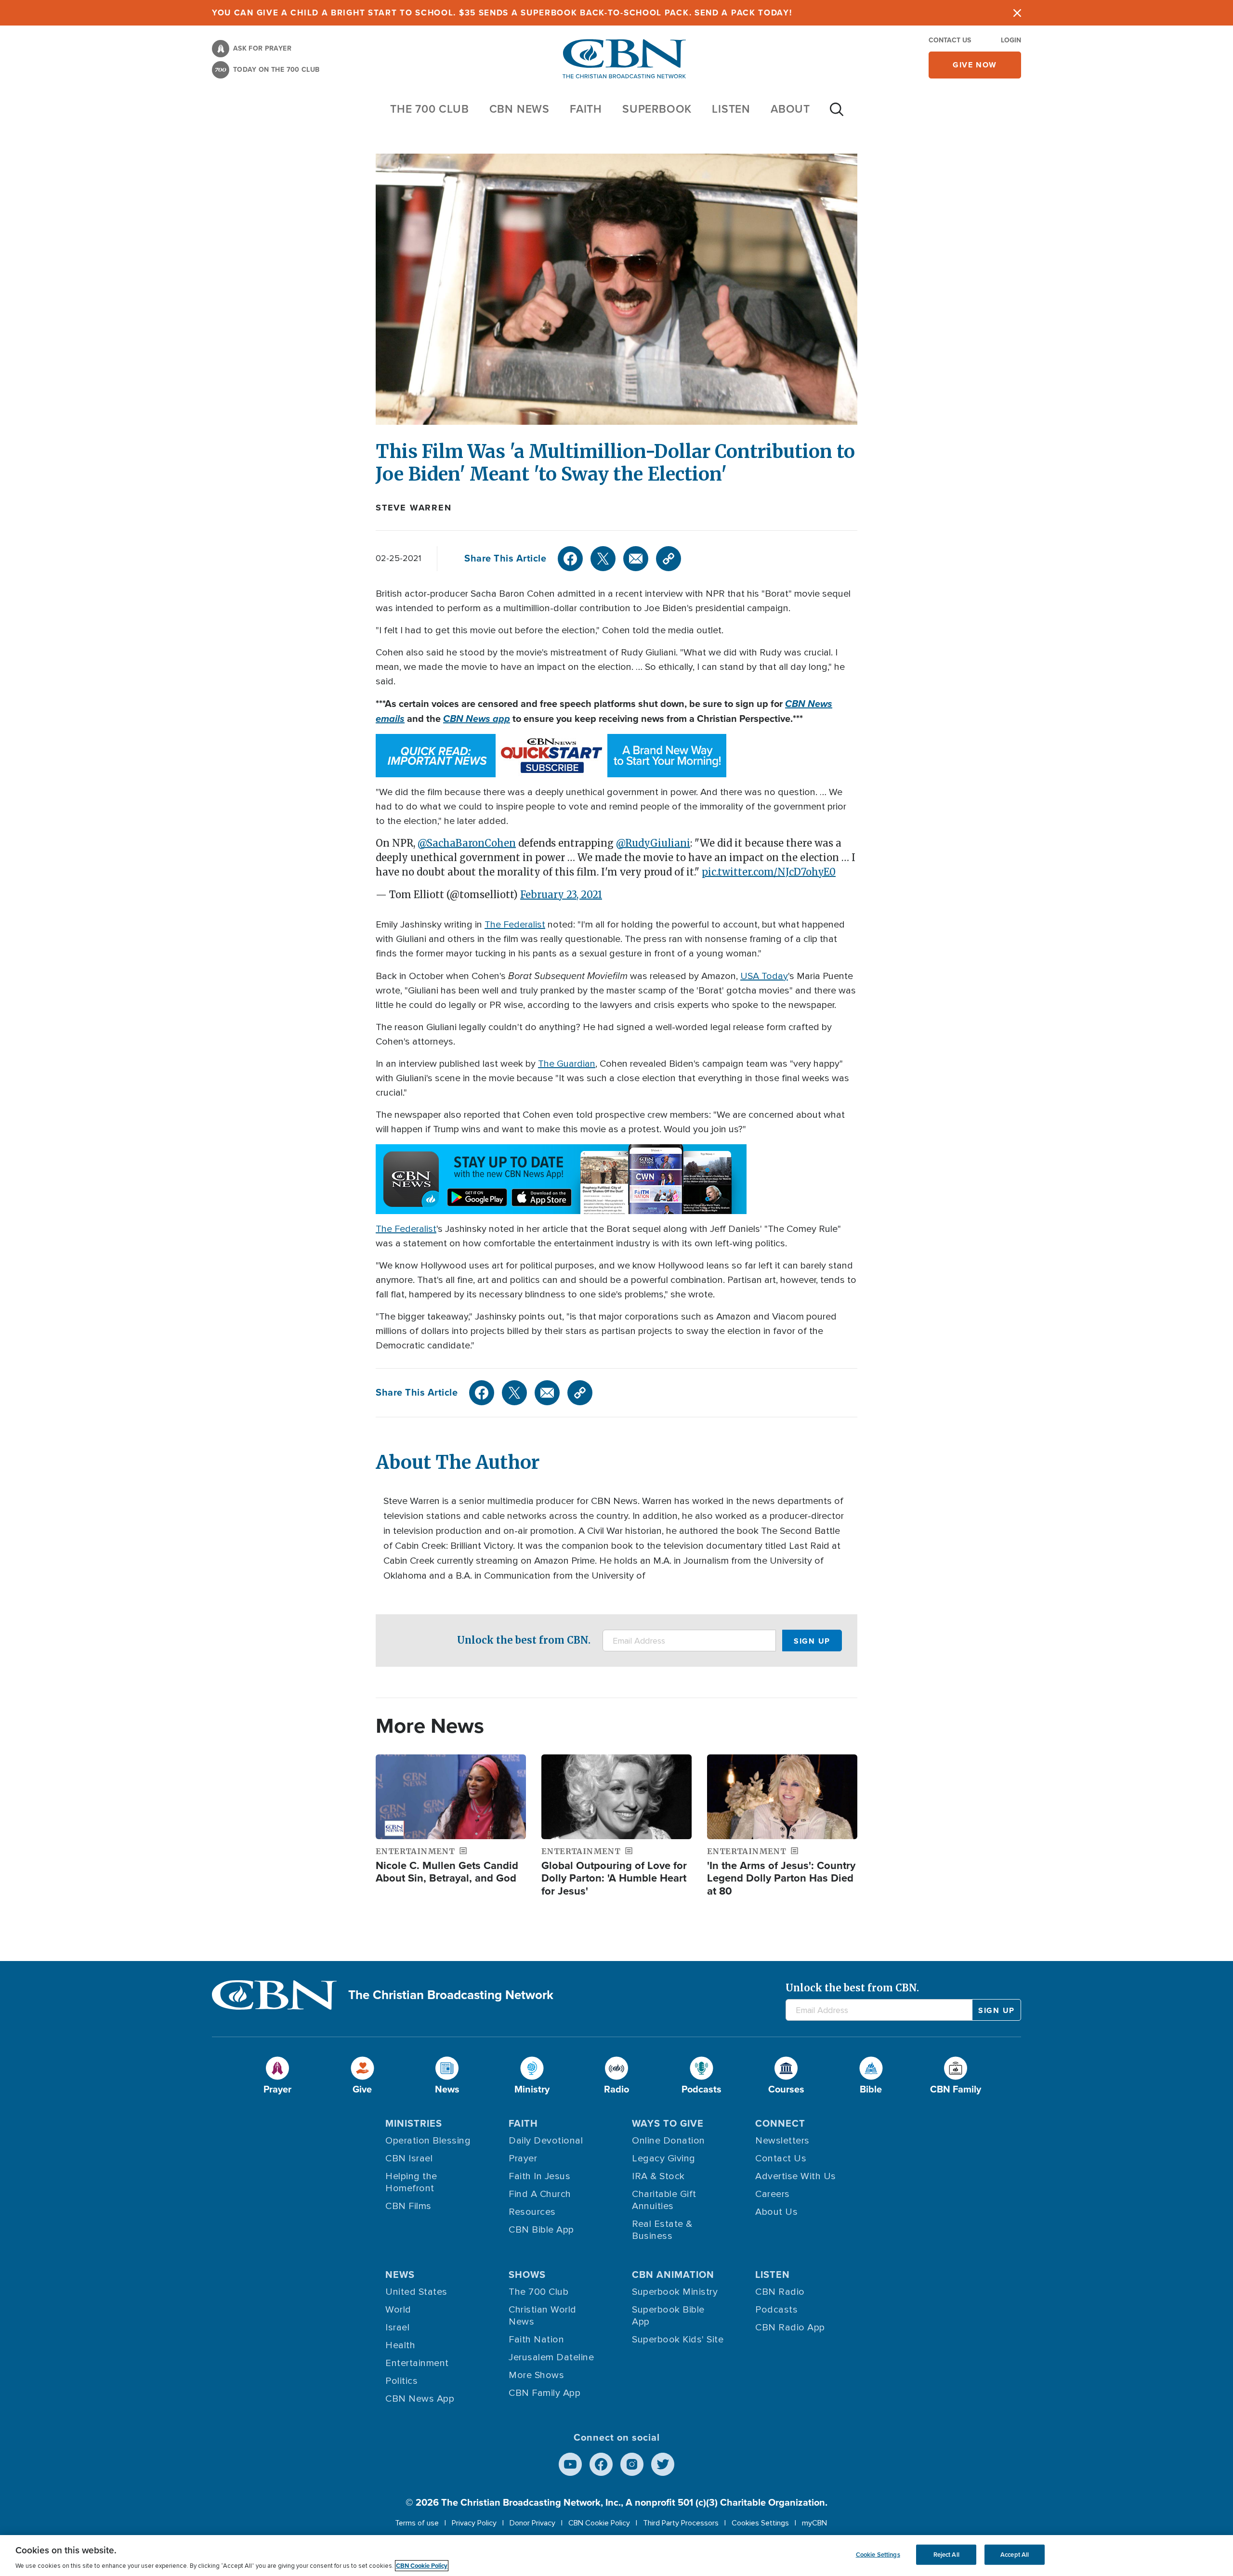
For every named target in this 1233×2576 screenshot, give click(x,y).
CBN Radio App (790, 2328)
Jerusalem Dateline (551, 2357)
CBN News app (477, 719)
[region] (616, 2556)
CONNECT (780, 2123)
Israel (397, 2328)
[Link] (669, 559)
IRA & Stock (658, 2176)
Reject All (946, 2555)
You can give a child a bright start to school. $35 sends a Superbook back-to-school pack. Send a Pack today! (502, 13)
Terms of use (417, 2523)
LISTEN (731, 109)
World (398, 2310)
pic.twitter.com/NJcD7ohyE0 (769, 872)
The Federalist (515, 925)
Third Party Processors (681, 2523)
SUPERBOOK (657, 109)
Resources (532, 2212)
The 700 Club (430, 109)
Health (400, 2345)
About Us (776, 2212)
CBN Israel (409, 2158)
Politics (401, 2381)
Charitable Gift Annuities (664, 2200)
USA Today (764, 976)
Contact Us (950, 40)
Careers (773, 2194)
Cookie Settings (878, 2555)
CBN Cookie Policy (599, 2523)
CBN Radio (780, 2292)
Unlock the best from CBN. (524, 1640)
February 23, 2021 (561, 895)
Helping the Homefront (411, 2182)
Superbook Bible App (668, 2316)
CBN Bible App (541, 2230)
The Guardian (567, 1064)
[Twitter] (603, 559)
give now (975, 65)
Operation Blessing (428, 2141)
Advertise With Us (796, 2176)
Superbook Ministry (675, 2292)
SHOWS (527, 2275)
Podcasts (776, 2310)
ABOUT (790, 109)
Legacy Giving (664, 2158)
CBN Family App (544, 2393)
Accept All (1015, 2555)
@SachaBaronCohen (467, 843)
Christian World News (543, 2316)
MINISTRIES (414, 2123)
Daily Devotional (546, 2141)
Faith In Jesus (539, 2176)
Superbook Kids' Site (678, 2340)
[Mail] (636, 559)
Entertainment (417, 2363)
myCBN (814, 2523)
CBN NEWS (519, 109)
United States (416, 2292)
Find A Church (540, 2194)
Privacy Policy (474, 2523)
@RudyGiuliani (653, 843)
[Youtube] (570, 2464)
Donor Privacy (532, 2523)
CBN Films (408, 2206)
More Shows (536, 2375)
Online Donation (669, 2141)
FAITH (586, 109)
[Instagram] (632, 2464)
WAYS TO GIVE (668, 2123)
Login (1011, 40)
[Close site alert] (1017, 13)
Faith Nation (536, 2340)
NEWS (400, 2275)
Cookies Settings (760, 2523)
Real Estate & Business (662, 2230)
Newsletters (782, 2141)
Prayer (523, 2158)
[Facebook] (570, 559)
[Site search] (837, 114)
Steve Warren (414, 508)
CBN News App (420, 2399)
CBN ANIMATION (673, 2275)
